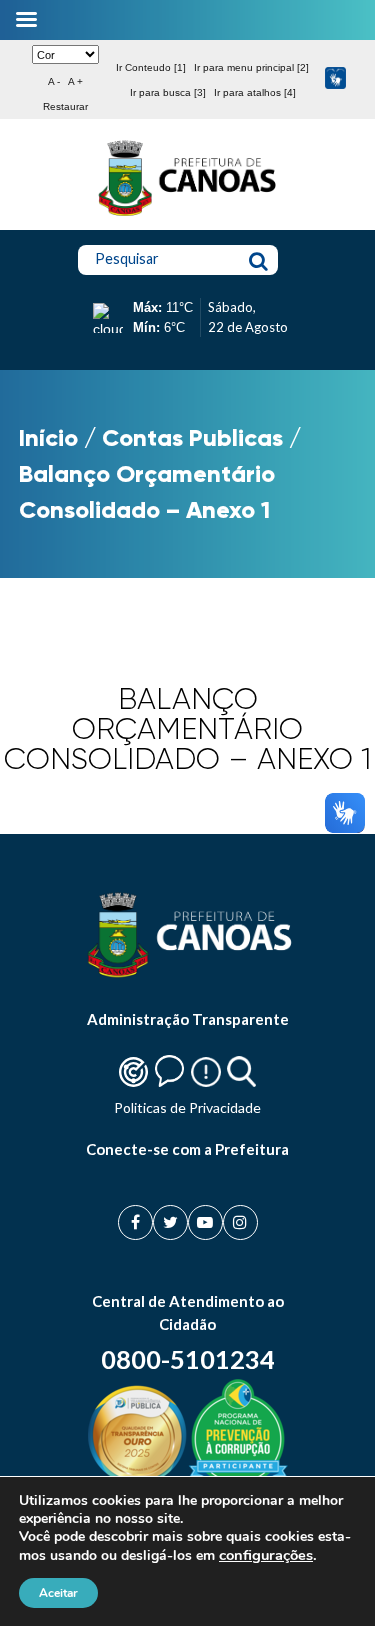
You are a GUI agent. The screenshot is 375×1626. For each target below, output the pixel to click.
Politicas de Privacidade (187, 1107)
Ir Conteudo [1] (151, 67)
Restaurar (65, 106)
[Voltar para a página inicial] (188, 216)
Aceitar (58, 1593)
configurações (266, 1555)
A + (75, 81)
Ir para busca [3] (168, 92)
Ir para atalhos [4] (255, 92)
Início (48, 437)
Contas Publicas (192, 437)
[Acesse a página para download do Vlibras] (336, 79)
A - (54, 81)
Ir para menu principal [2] (251, 67)
